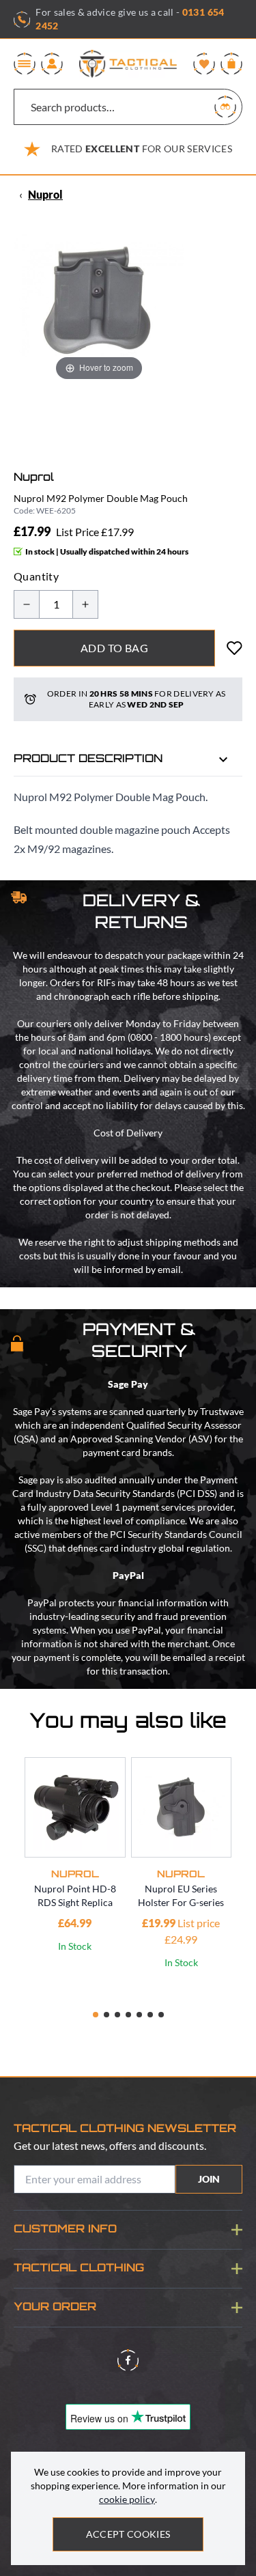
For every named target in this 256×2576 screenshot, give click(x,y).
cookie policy (127, 2499)
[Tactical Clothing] (128, 64)
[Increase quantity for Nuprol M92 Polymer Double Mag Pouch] (85, 604)
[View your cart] (231, 64)
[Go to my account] (52, 64)
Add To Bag (114, 648)
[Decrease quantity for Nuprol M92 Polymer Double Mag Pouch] (27, 604)
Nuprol (45, 194)
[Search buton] (225, 107)
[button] (96, 2015)
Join (209, 2179)
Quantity (36, 576)
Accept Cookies (128, 2534)
